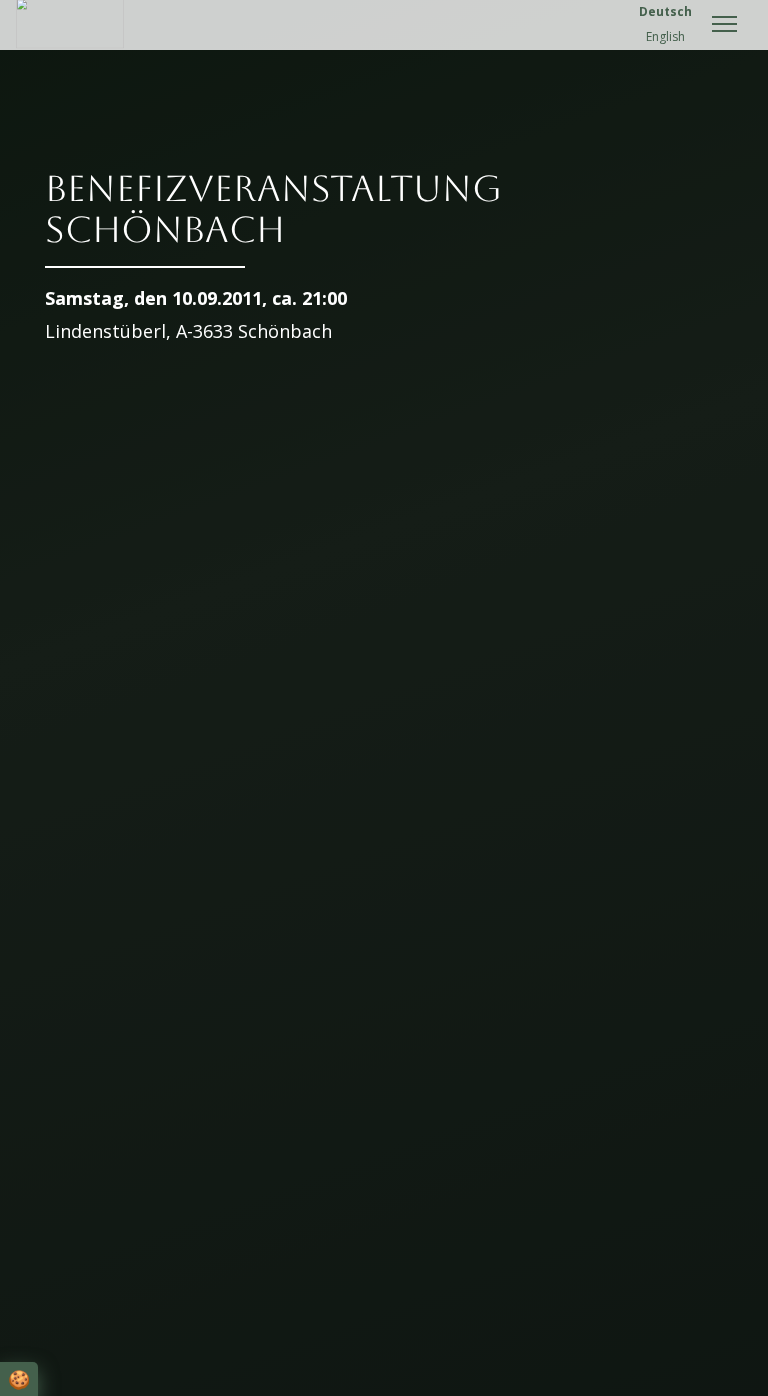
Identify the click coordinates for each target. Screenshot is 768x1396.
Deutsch (665, 11)
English (665, 36)
